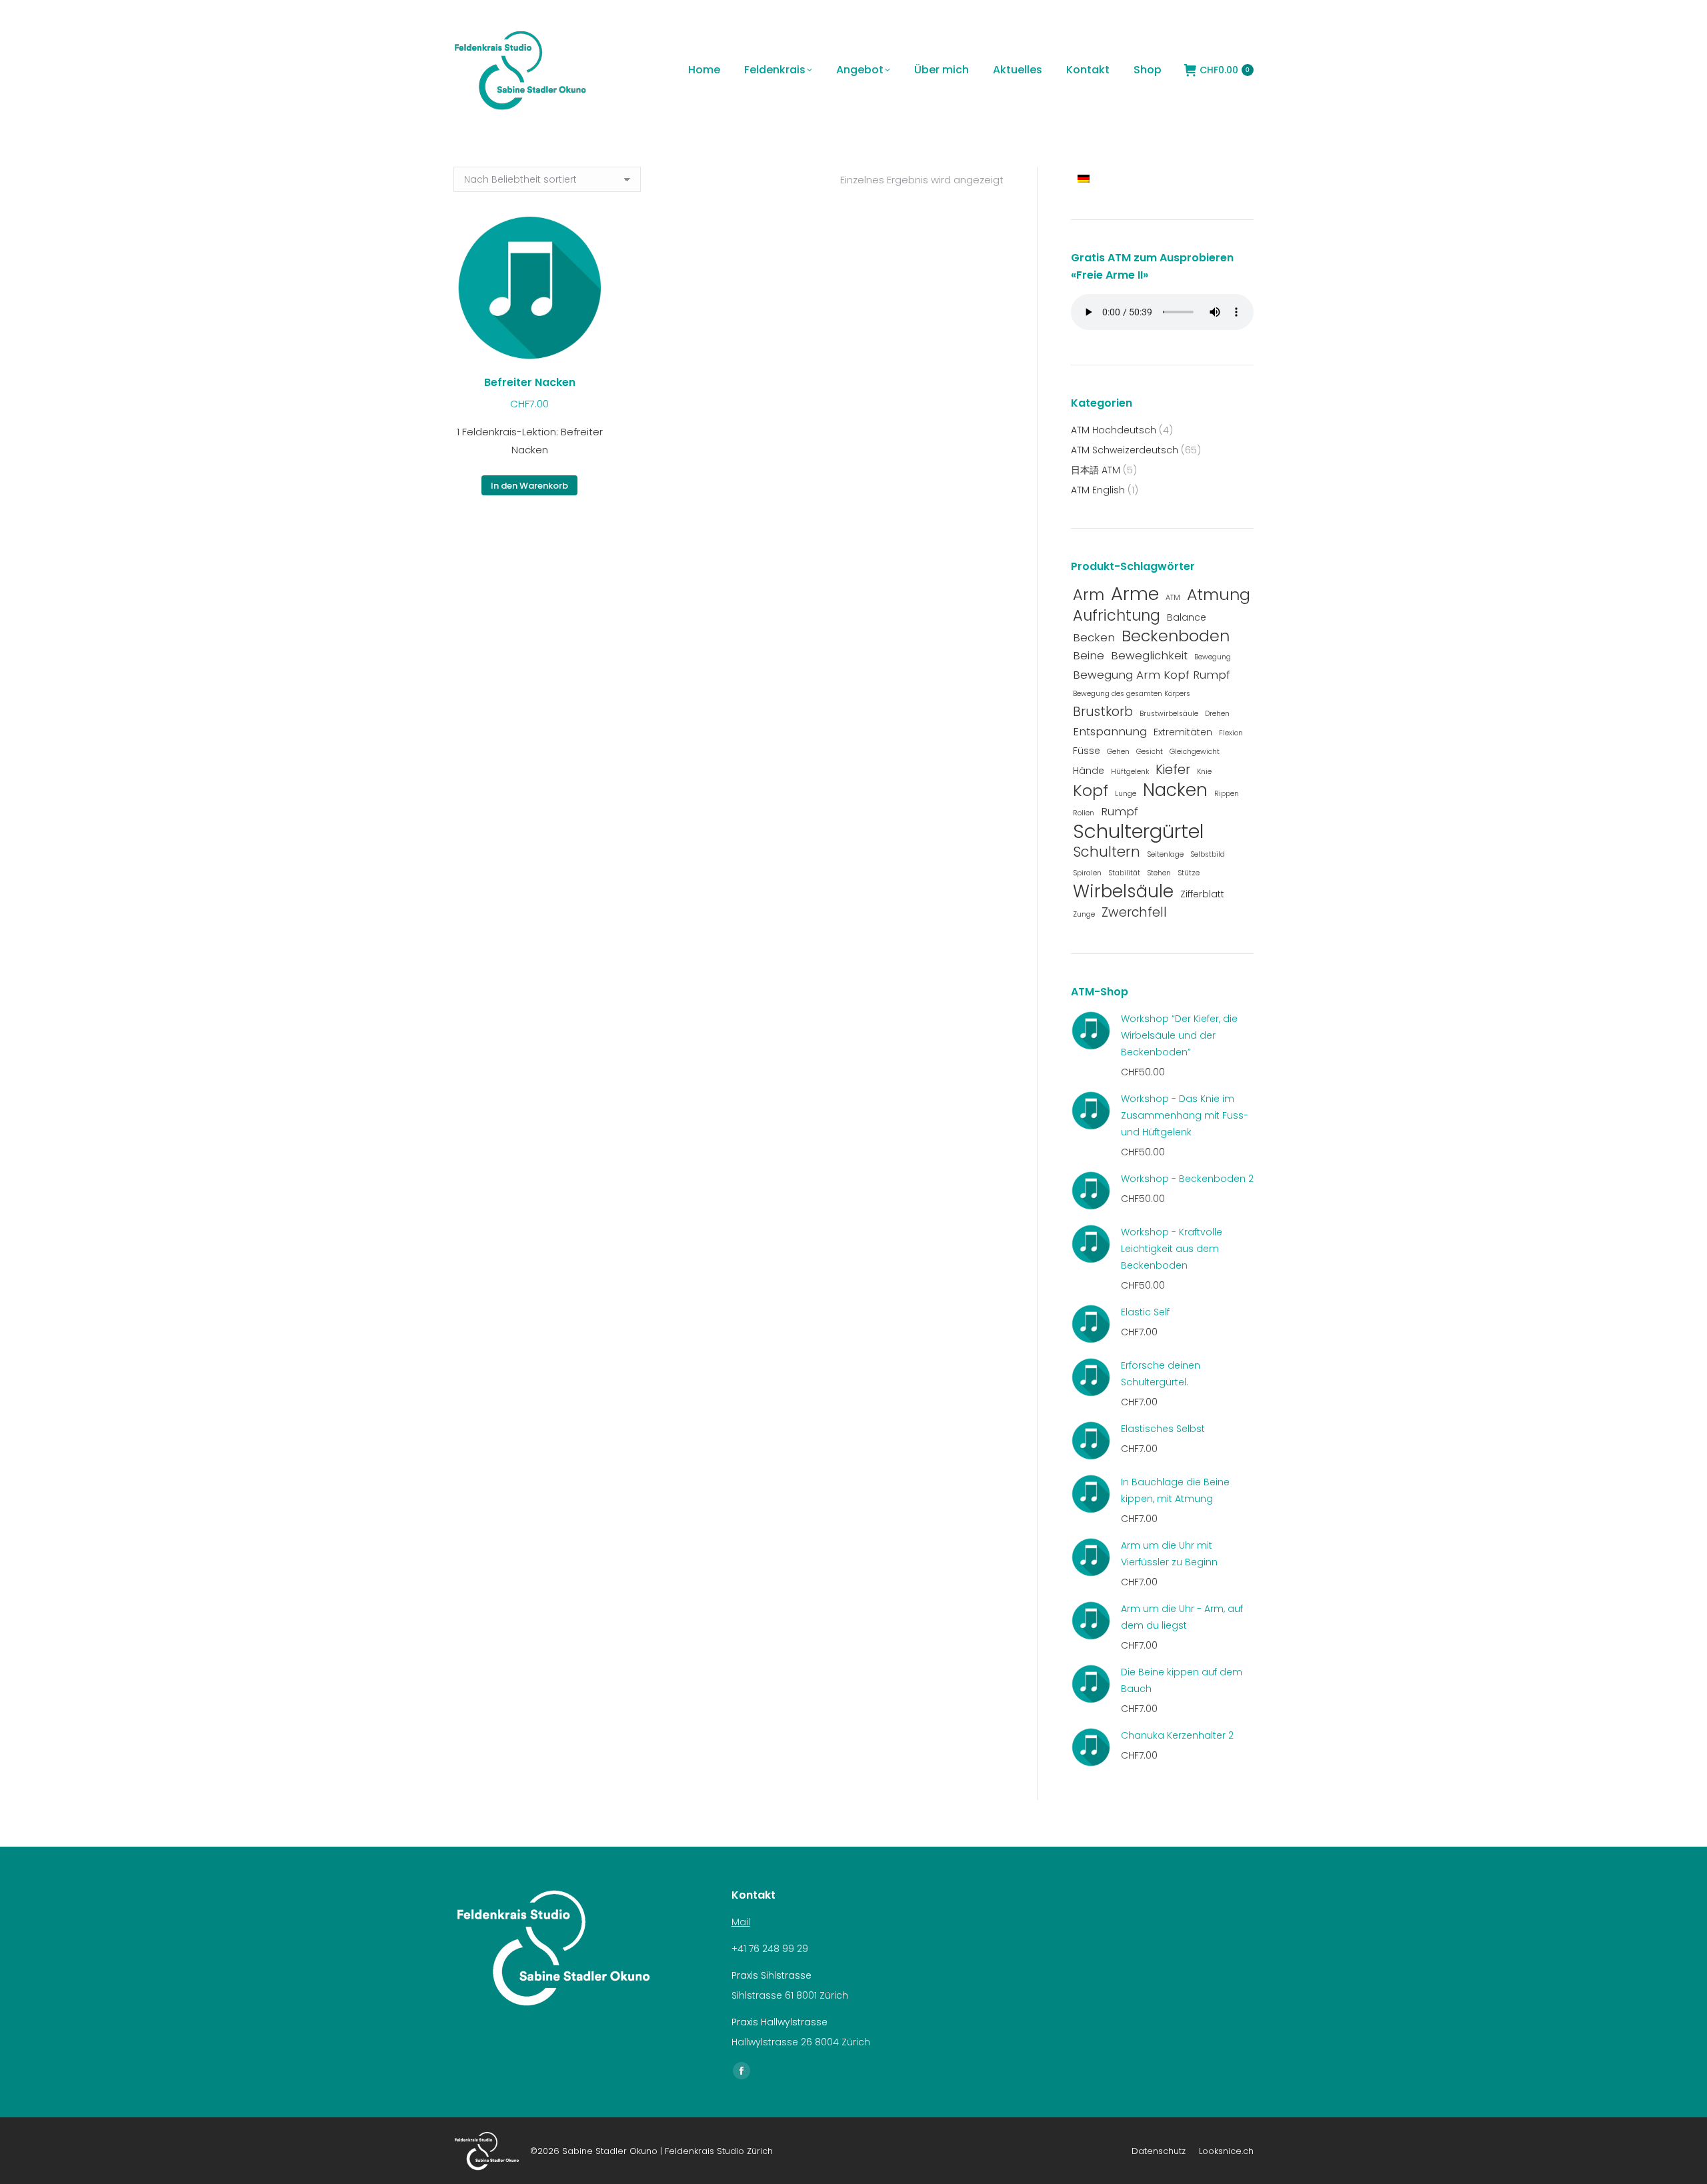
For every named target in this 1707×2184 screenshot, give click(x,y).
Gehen (1118, 752)
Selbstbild (1208, 854)
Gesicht (1150, 752)
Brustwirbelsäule (1169, 714)
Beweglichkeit (1149, 655)
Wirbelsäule (1123, 891)
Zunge (1084, 914)
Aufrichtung (1117, 616)
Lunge (1126, 794)
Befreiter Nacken (530, 382)
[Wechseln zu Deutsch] (1085, 178)
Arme (1135, 594)
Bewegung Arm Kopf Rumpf (1152, 675)
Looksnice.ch (1226, 2151)
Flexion (1231, 733)
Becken (1094, 637)
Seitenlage (1165, 854)
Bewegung (1213, 657)
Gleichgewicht (1195, 752)
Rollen (1084, 813)
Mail (741, 1922)
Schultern (1107, 852)
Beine (1089, 655)
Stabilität (1124, 873)
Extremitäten (1183, 732)
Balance (1187, 617)
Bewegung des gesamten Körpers (1132, 694)
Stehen (1159, 873)
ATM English (1098, 490)
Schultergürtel (1138, 831)
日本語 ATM (1096, 470)
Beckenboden (1176, 636)
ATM (1173, 598)
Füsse (1087, 751)
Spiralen (1087, 873)
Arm (1089, 595)
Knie (1204, 772)
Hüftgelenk (1130, 772)
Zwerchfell (1134, 912)
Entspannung (1110, 731)
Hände (1089, 771)
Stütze (1189, 873)
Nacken (1175, 790)
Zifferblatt (1202, 894)
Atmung (1219, 594)
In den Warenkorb (529, 486)
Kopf (1091, 790)
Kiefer (1173, 770)
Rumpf (1120, 811)
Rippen (1227, 794)
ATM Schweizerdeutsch (1125, 450)
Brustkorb (1103, 712)
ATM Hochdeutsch (1114, 430)
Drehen (1217, 714)
